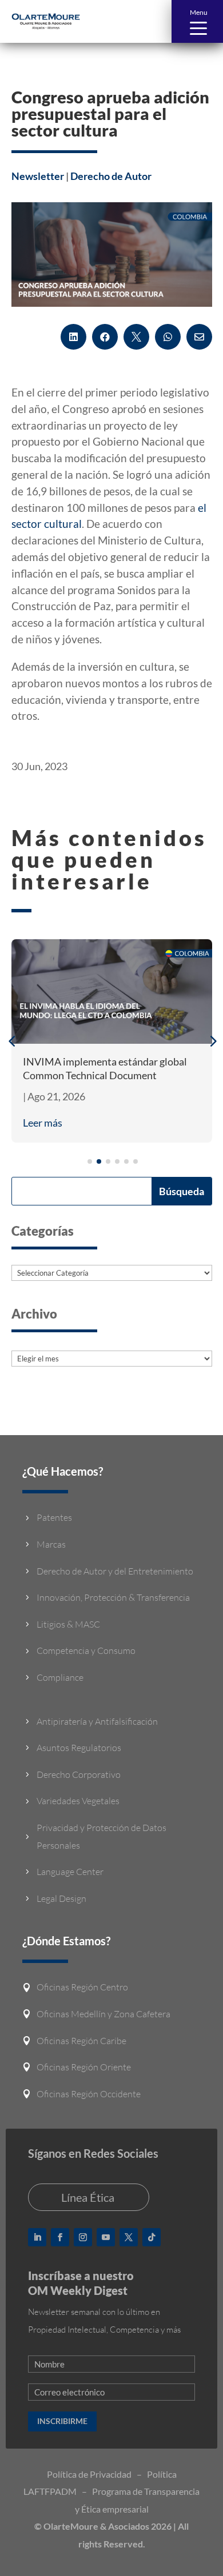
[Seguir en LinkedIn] (37, 2237)
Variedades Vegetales (78, 1801)
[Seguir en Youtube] (106, 2237)
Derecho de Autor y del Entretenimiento (115, 1571)
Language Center (70, 1872)
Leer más (43, 1123)
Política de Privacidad (89, 2474)
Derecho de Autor (111, 176)
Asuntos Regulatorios (79, 1748)
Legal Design (61, 1898)
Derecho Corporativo (79, 1774)
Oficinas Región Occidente (89, 2094)
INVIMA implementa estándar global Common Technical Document (105, 1068)
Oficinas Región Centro (82, 1987)
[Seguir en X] (129, 2237)
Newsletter (38, 176)
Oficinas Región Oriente (84, 2067)
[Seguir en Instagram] (83, 2237)
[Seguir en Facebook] (60, 2237)
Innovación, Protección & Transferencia (113, 1597)
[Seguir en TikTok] (152, 2237)
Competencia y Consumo (86, 1650)
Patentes (54, 1517)
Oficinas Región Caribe (81, 2041)
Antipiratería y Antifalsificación (97, 1721)
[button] (197, 21)
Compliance (60, 1677)
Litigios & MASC (68, 1624)
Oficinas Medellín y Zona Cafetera (103, 2014)
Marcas (51, 1544)
